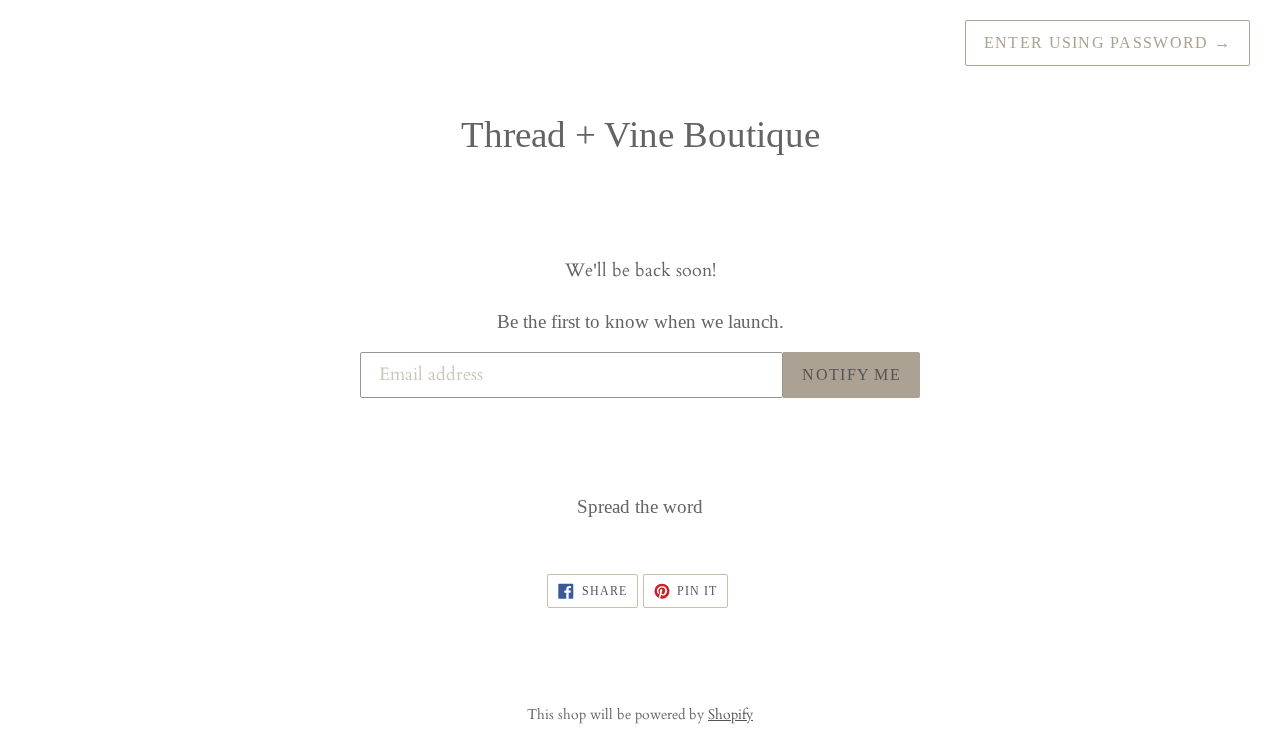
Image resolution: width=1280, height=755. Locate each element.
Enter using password (1107, 42)
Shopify (730, 714)
